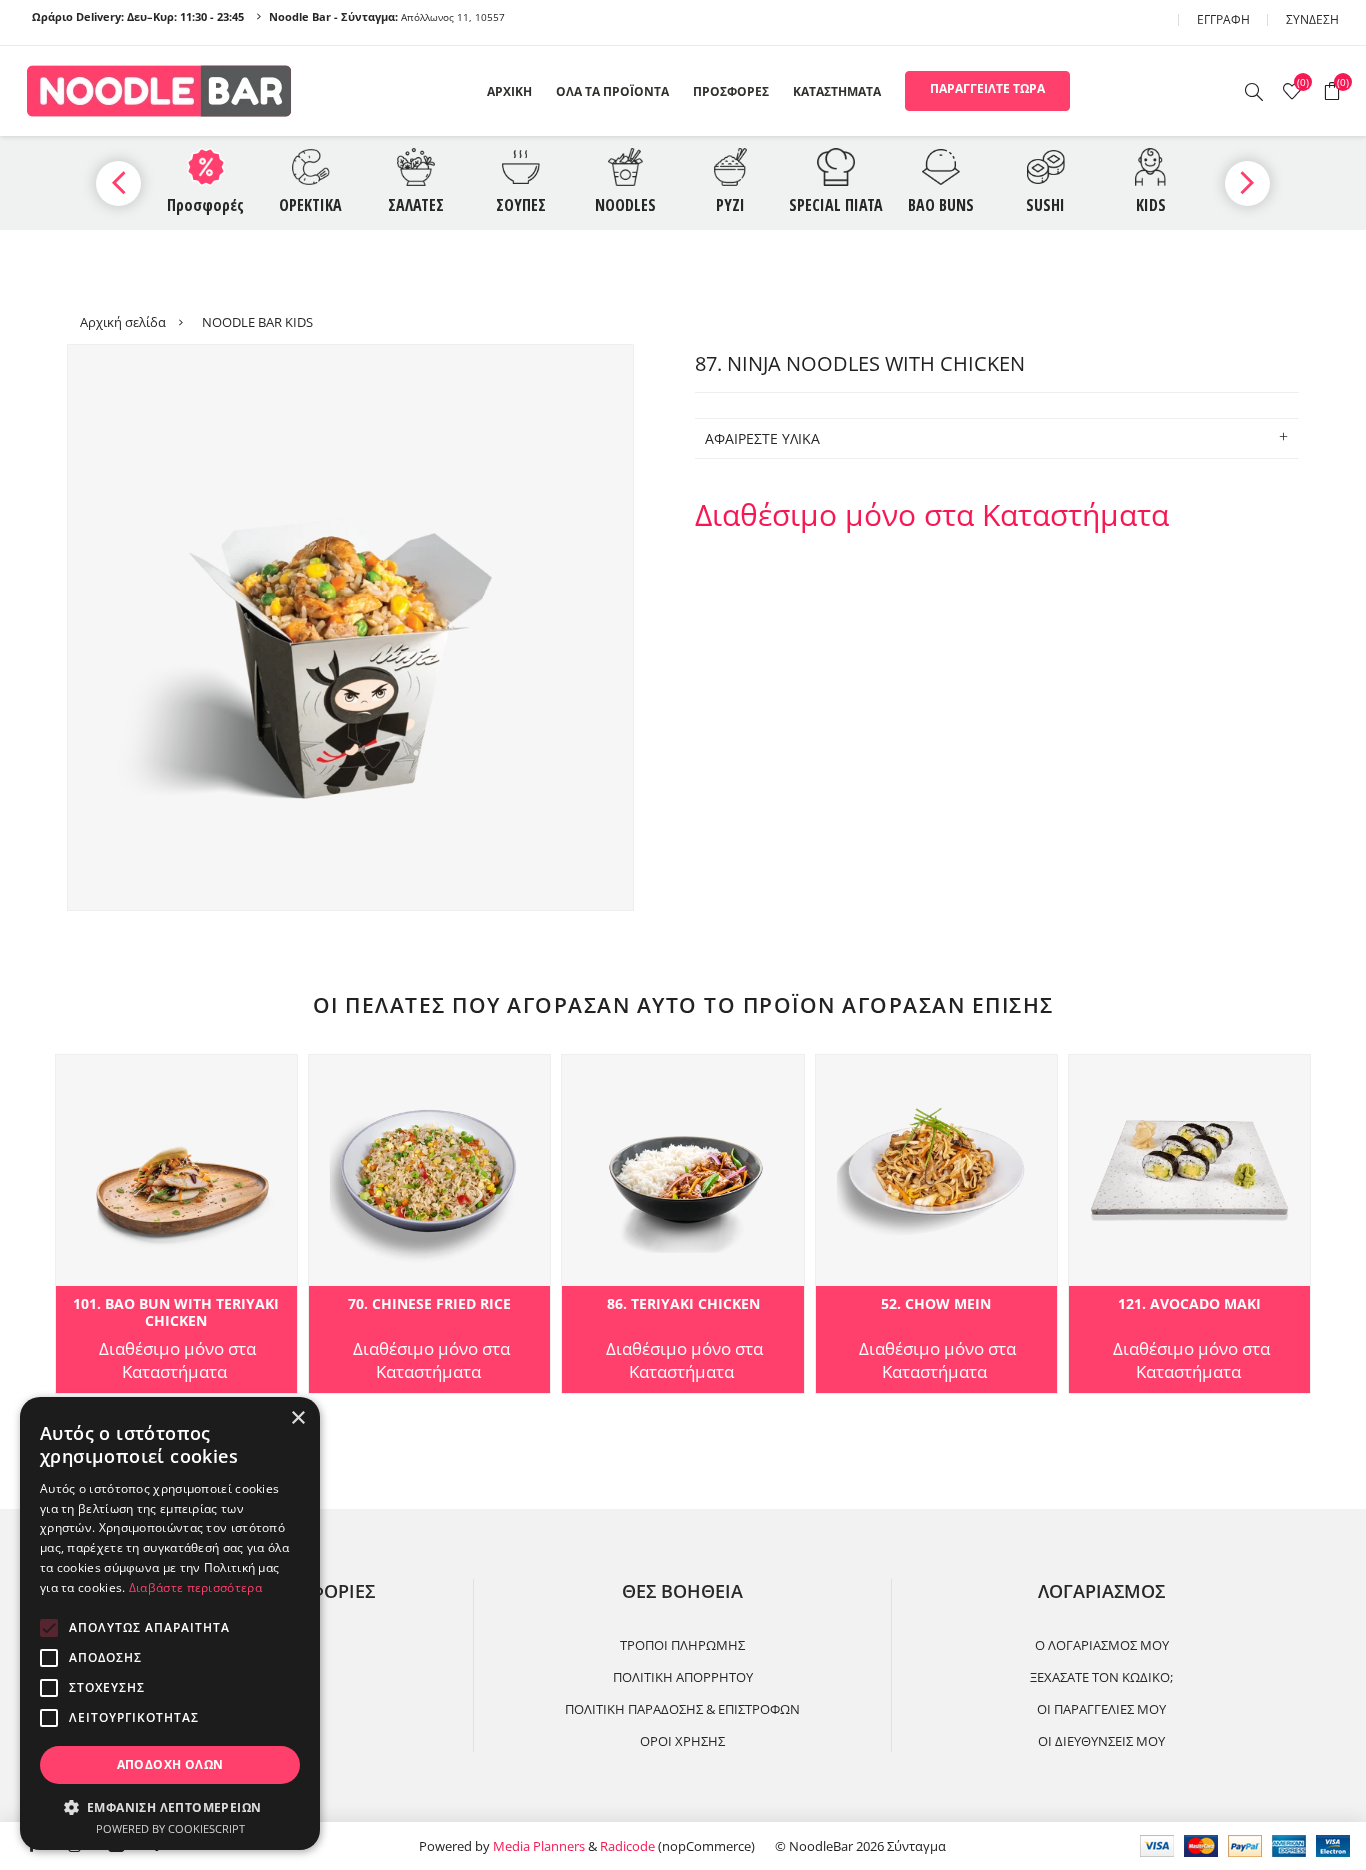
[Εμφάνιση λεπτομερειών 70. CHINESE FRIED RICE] (429, 1224)
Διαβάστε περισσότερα (195, 1587)
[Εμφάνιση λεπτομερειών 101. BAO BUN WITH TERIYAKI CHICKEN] (176, 1224)
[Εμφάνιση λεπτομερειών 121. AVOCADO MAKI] (1189, 1224)
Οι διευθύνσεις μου (1101, 1741)
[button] (170, 1806)
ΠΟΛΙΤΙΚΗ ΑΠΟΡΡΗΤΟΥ (683, 1677)
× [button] (297, 1418)
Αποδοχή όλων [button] (170, 1764)
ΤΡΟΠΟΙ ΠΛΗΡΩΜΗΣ (682, 1645)
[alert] (170, 1623)
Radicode (627, 1846)
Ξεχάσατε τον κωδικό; (1101, 1677)
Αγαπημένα (79, 1076)
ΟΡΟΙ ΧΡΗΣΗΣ (682, 1741)
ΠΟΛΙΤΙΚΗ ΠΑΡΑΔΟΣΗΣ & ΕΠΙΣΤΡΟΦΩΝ (682, 1709)
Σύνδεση (1312, 19)
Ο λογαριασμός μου (1102, 1645)
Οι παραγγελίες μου (1101, 1709)
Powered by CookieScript (170, 1828)
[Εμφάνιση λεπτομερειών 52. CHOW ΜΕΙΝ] (936, 1224)
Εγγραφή (1223, 19)
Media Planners (539, 1846)
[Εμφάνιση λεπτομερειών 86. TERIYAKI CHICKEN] (682, 1224)
